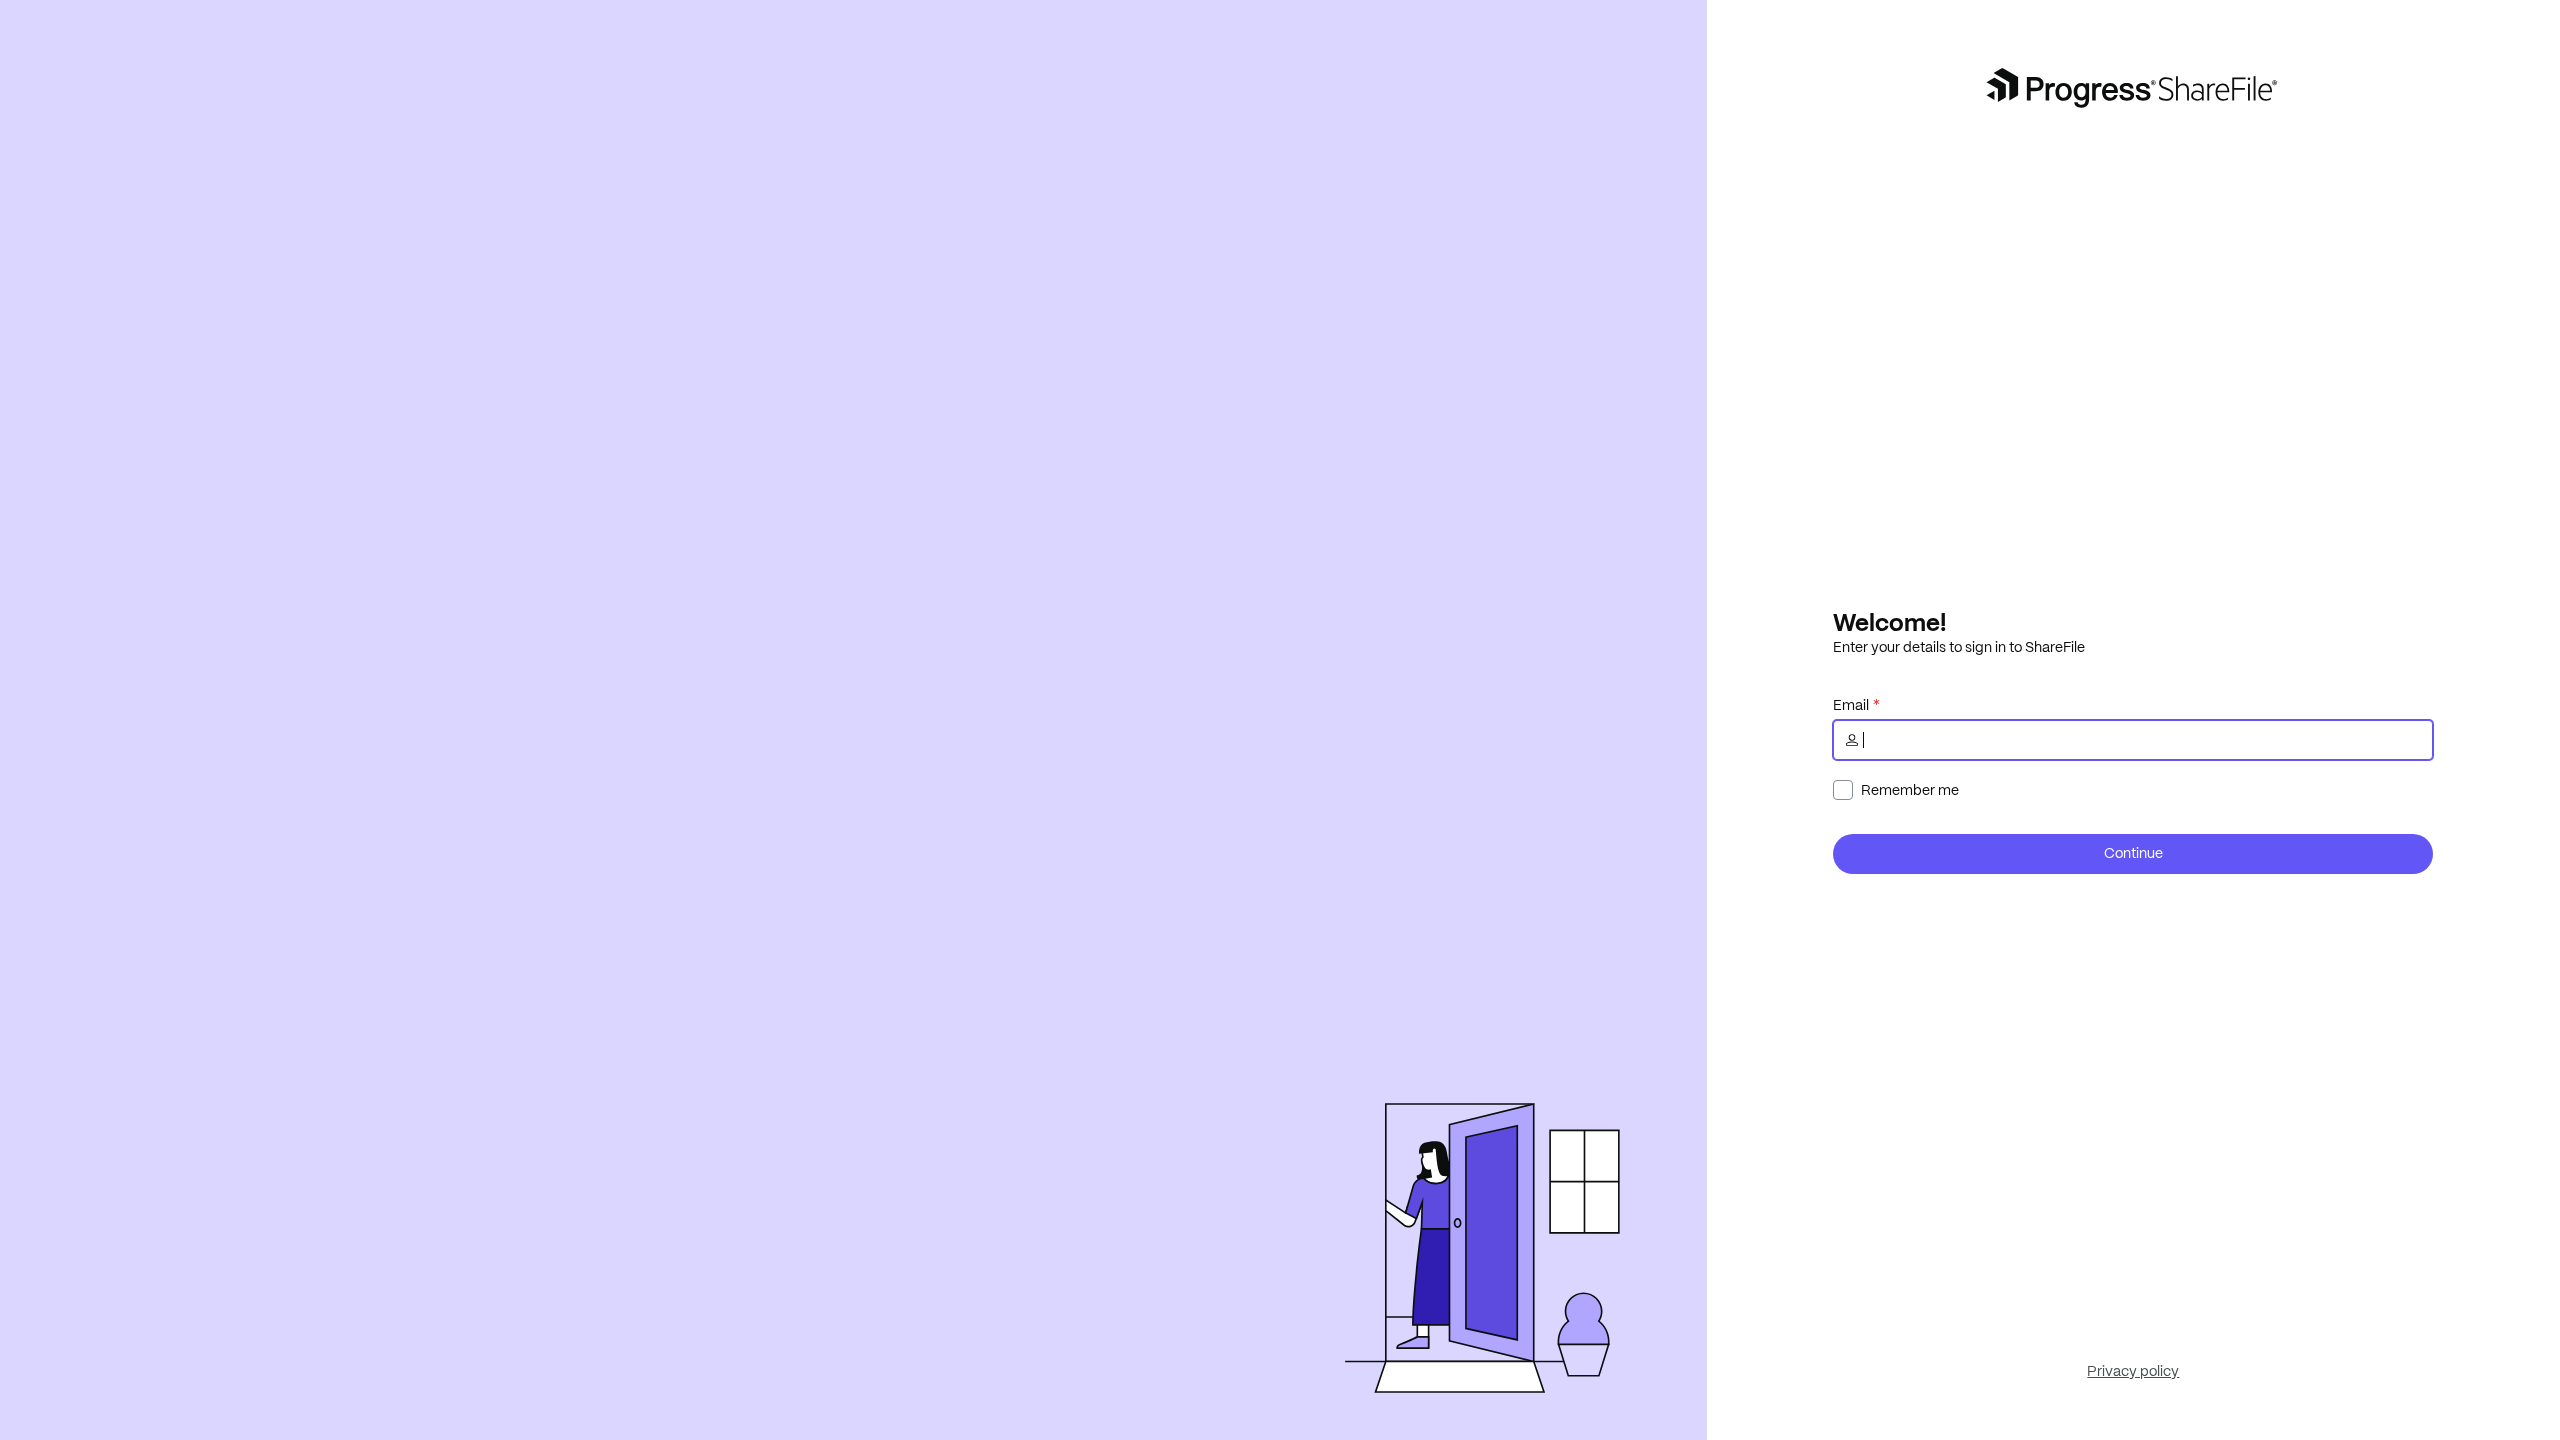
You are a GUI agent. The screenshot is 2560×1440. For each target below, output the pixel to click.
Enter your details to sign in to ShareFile (1959, 647)
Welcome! (1889, 622)
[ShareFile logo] (2133, 88)
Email (1851, 705)
